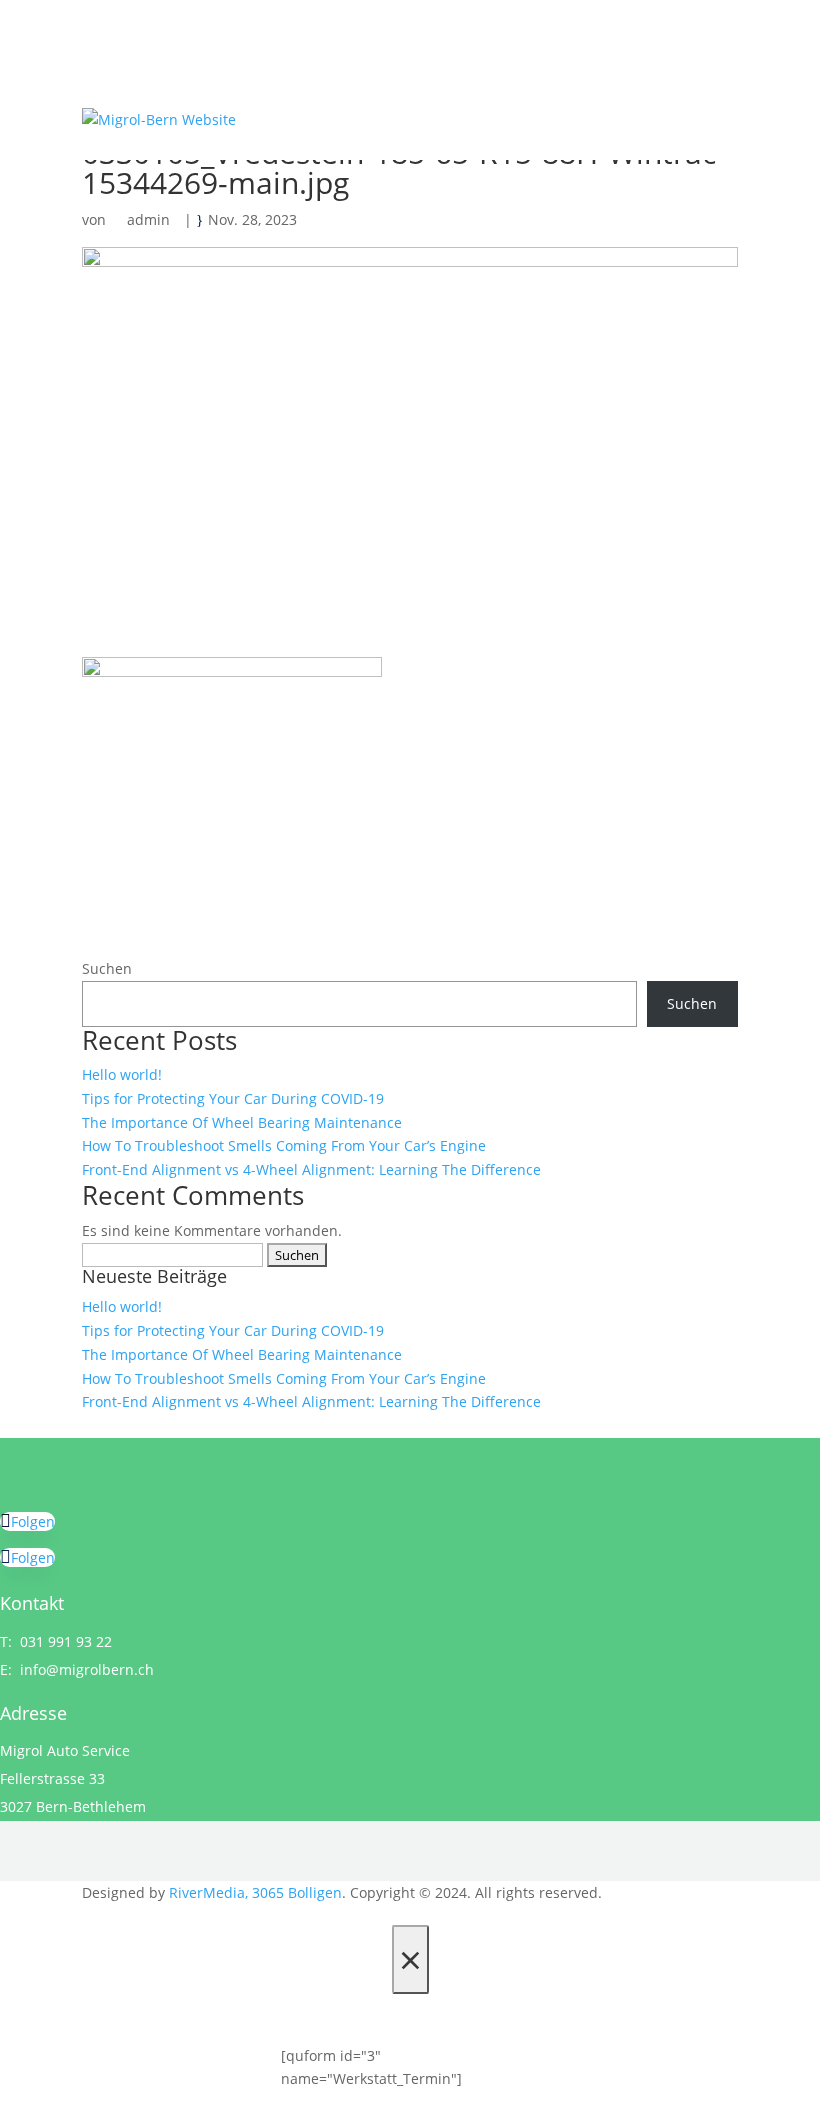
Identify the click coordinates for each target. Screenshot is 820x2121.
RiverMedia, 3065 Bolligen (255, 1892)
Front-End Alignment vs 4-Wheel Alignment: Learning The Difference (311, 1169)
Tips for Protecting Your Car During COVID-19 (233, 1098)
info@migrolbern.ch (87, 1669)
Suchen (107, 968)
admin (148, 219)
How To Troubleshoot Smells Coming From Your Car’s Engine (284, 1145)
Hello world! (122, 1074)
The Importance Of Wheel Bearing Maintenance (242, 1122)
